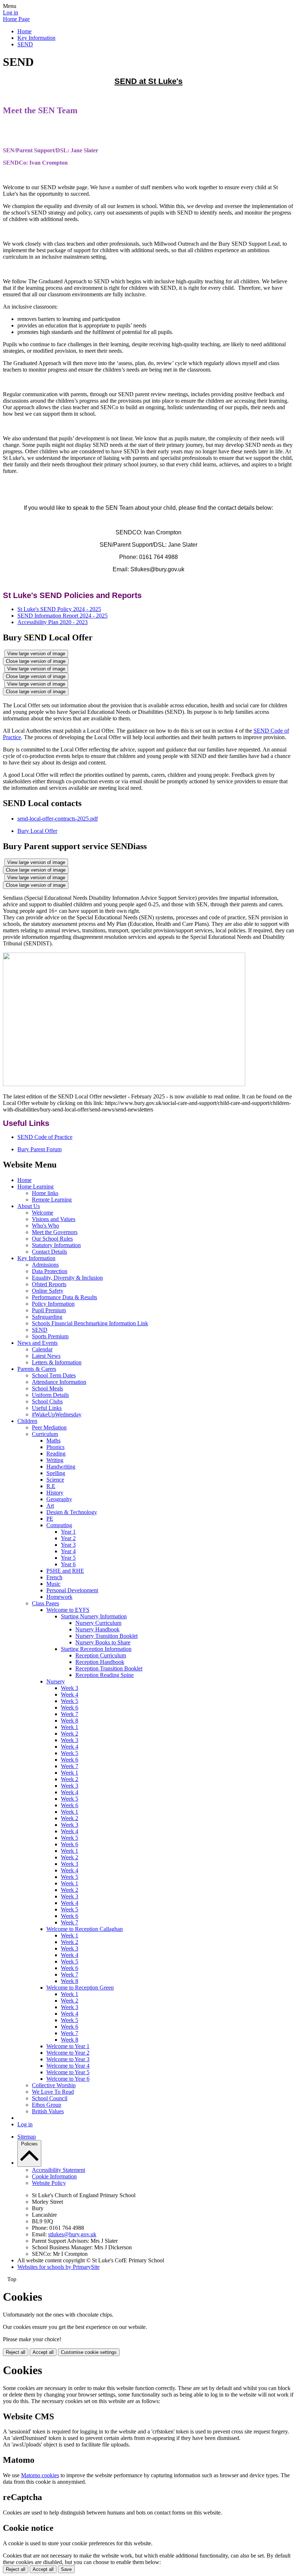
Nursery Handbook (97, 1629)
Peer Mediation (49, 1427)
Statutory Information (56, 1245)
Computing (59, 1525)
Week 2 (70, 1734)
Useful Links (47, 1408)
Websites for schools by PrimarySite (58, 2267)
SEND (25, 44)
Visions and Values (54, 1219)
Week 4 (70, 1694)
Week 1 (70, 1727)
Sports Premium (50, 1336)
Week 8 (70, 1721)
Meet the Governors (55, 1232)
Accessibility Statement (58, 2170)
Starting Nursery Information (94, 1616)
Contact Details (49, 1252)
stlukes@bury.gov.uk (72, 2234)
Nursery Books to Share (103, 1642)
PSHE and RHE (65, 1571)
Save (66, 2569)
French (54, 1577)
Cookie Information (54, 2176)
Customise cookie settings (89, 2352)
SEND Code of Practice (45, 1137)
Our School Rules (52, 1239)
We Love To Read (53, 2092)
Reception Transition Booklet (109, 1668)
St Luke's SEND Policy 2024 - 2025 (59, 609)
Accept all (43, 2352)
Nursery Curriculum (98, 1623)
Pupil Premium (49, 1310)
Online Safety (48, 1291)
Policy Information (53, 1304)
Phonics (55, 1447)
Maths (53, 1440)
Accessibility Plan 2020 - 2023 (53, 622)
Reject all (16, 2352)
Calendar (42, 1349)
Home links (45, 1193)
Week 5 (70, 1701)
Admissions (45, 1265)
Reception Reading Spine (104, 1675)
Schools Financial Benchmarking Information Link (90, 1323)
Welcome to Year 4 (68, 2066)
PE (50, 1519)
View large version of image (36, 654)
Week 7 (70, 1714)
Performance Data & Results (64, 1297)
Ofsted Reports (49, 1284)
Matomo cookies (40, 2475)
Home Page (16, 19)
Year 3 (68, 1545)
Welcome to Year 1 (68, 2046)
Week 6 (70, 1708)
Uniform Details (50, 1395)
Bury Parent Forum (39, 1149)
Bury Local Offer (37, 831)
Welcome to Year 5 (68, 2072)
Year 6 (68, 1564)
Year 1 (68, 1532)
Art (50, 1506)
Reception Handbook (100, 1662)
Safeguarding (47, 1317)
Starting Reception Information (96, 1649)
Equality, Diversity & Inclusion (67, 1278)
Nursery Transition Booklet (106, 1636)
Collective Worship (54, 2085)
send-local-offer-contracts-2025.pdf (58, 819)
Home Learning (35, 1187)
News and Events (37, 1343)
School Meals (47, 1388)
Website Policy (49, 2183)
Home (24, 31)
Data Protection (50, 1271)
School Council (50, 2098)
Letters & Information (57, 1362)
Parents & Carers (37, 1369)
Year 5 (68, 1558)
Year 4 (68, 1551)
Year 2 (68, 1538)
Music (53, 1584)
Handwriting (61, 1467)
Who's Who (45, 1226)
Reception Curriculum (101, 1655)
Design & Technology (72, 1512)
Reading (56, 1454)
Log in (11, 12)
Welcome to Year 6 (68, 2079)
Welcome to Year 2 (68, 2053)
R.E (51, 1486)
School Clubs (47, 1401)
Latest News (46, 1356)
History (55, 1493)
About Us (29, 1206)
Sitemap (27, 2137)
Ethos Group (47, 2105)
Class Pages (45, 1603)
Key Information (36, 38)
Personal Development (72, 1590)
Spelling (56, 1473)
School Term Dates (54, 1375)
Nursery (56, 1681)
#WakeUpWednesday (57, 1414)
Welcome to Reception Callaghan (85, 1929)
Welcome (43, 1213)
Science (55, 1480)
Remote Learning (52, 1200)
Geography (59, 1499)
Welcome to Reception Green (80, 1988)
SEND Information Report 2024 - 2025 (62, 616)
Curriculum (45, 1434)
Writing (55, 1460)
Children (27, 1421)
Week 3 (70, 1688)
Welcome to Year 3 (68, 2059)
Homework (59, 1597)
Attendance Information (59, 1382)
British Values (48, 2111)
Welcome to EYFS (68, 1610)
